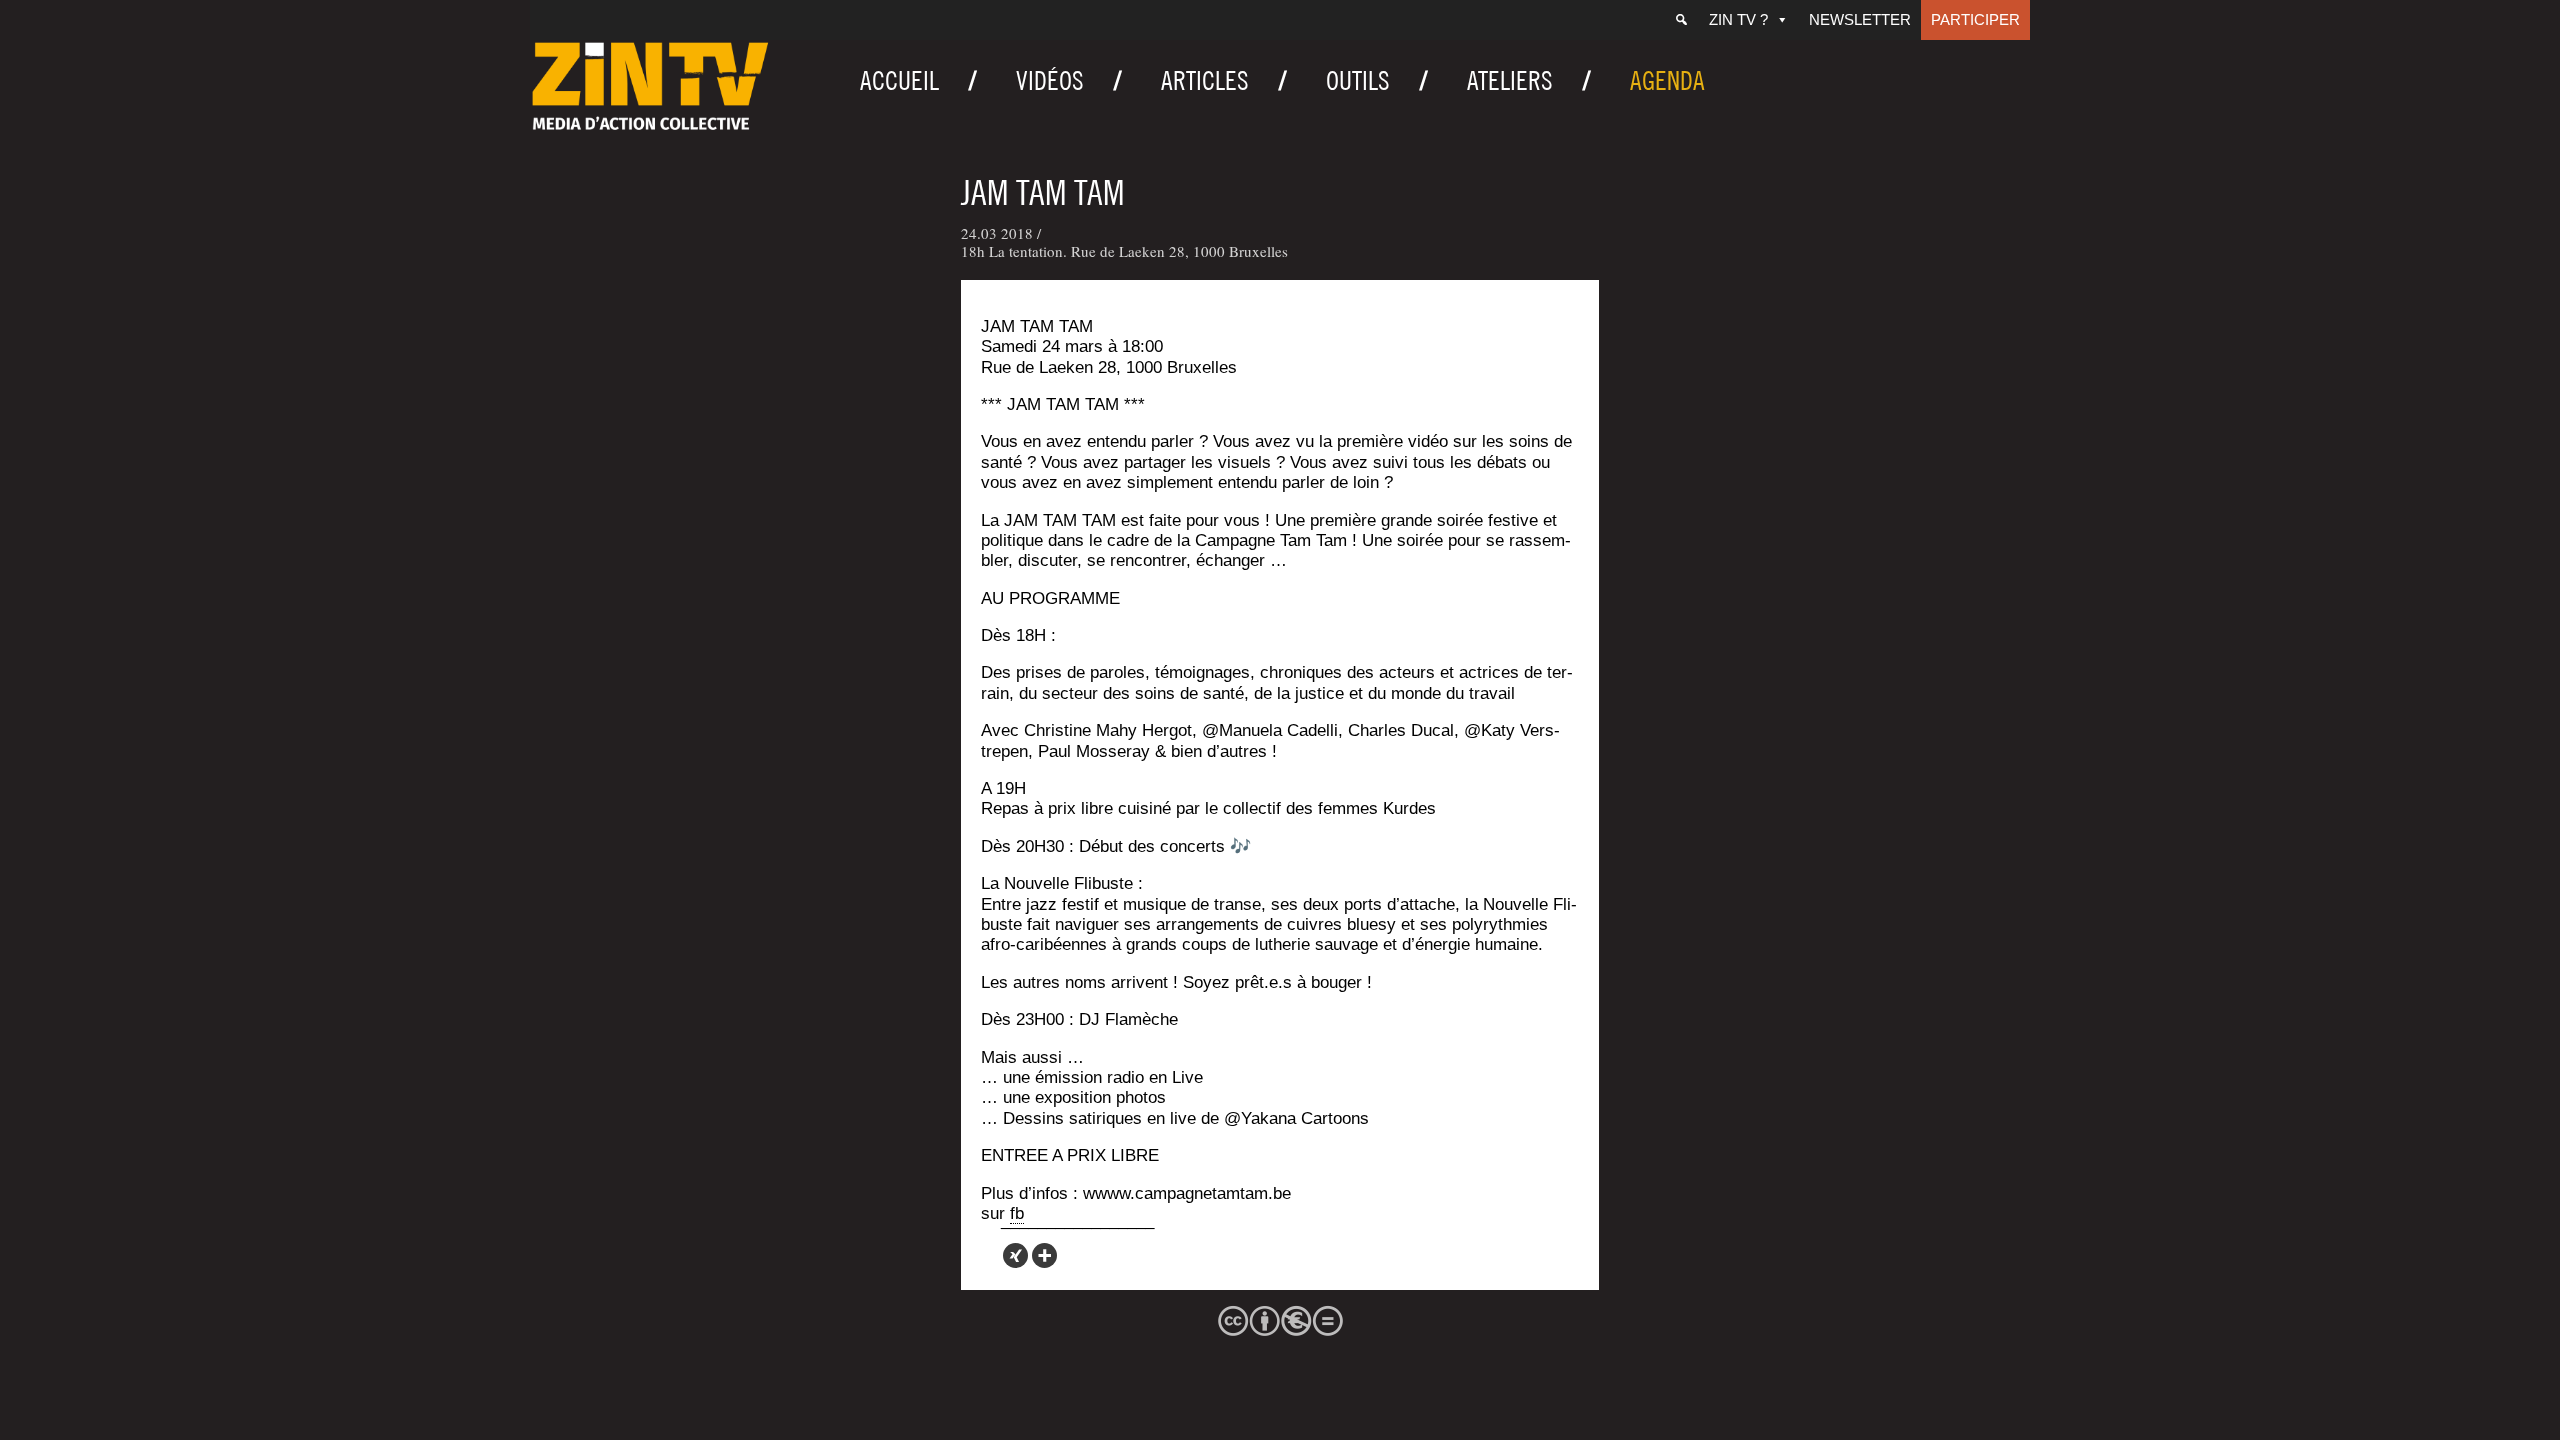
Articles (1205, 80)
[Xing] (1015, 1255)
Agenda (1667, 80)
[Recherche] (1681, 20)
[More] (1044, 1255)
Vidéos (1050, 80)
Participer (1975, 19)
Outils (1358, 80)
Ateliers (1510, 80)
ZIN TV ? (1738, 19)
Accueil (899, 80)
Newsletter (1860, 19)
